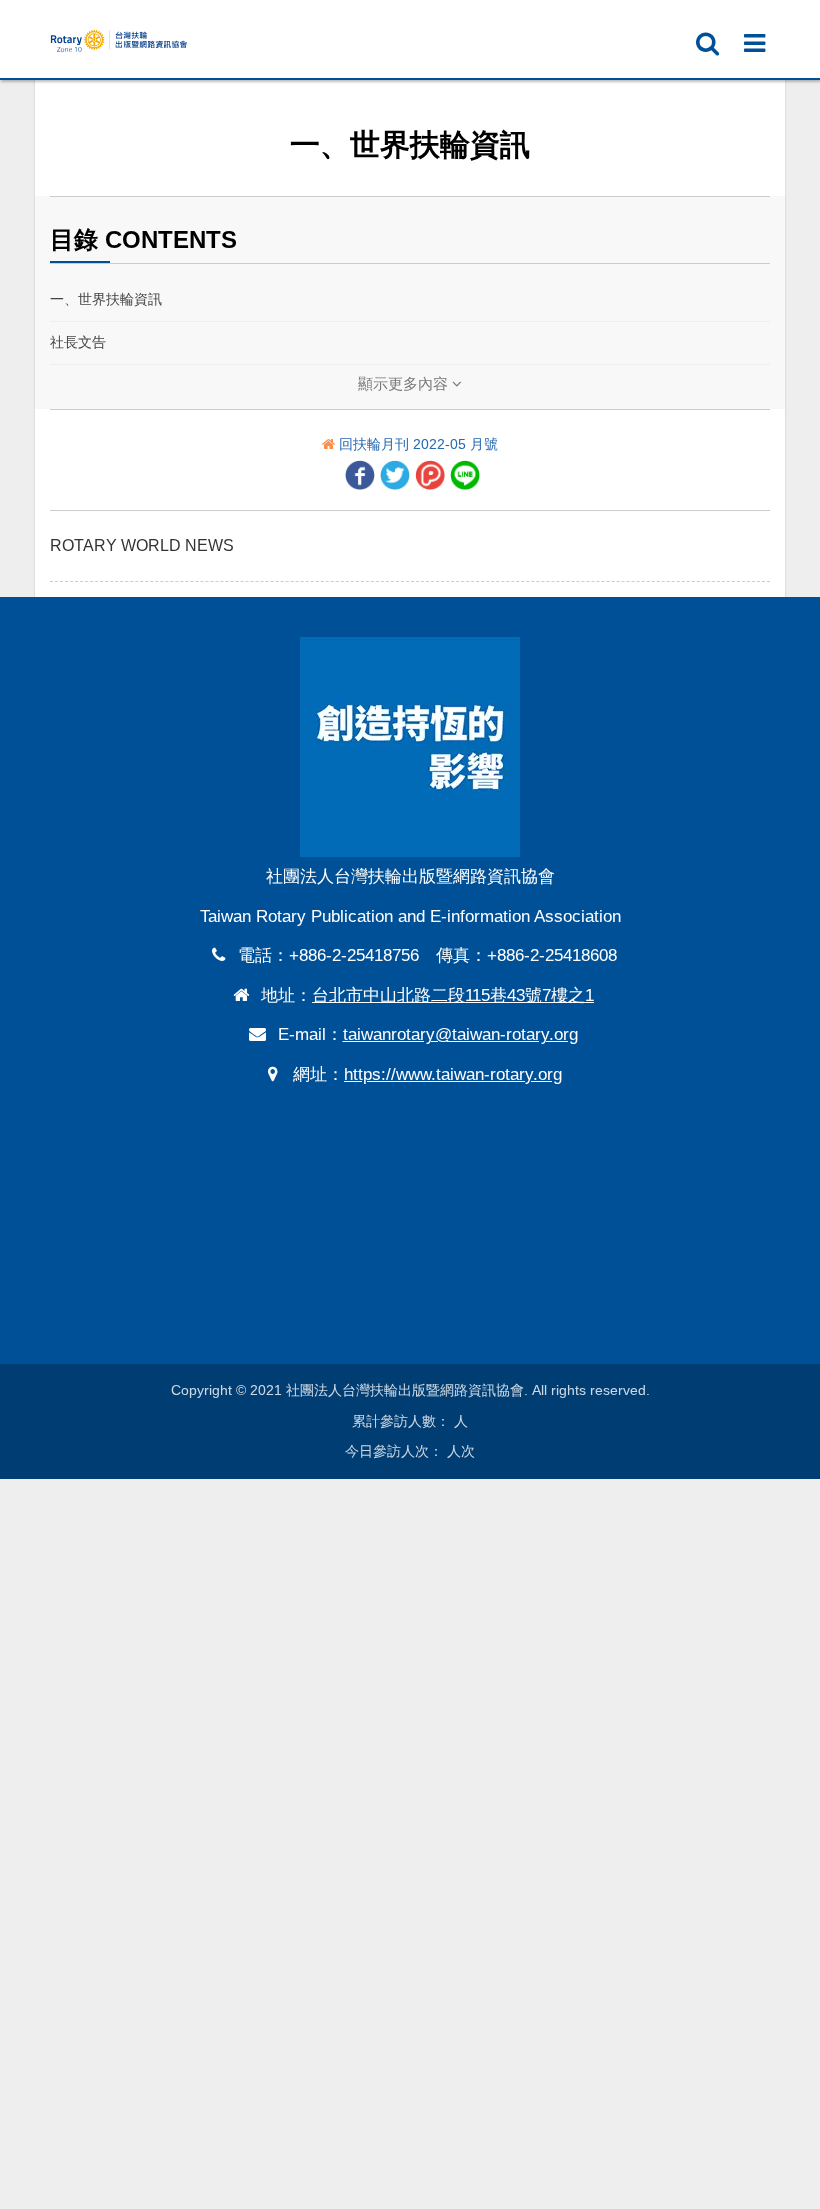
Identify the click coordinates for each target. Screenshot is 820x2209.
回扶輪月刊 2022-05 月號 (418, 444)
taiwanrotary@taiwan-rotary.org (460, 1034)
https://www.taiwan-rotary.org (453, 1074)
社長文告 (78, 342)
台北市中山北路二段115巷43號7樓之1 (453, 995)
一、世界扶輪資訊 (106, 299)
